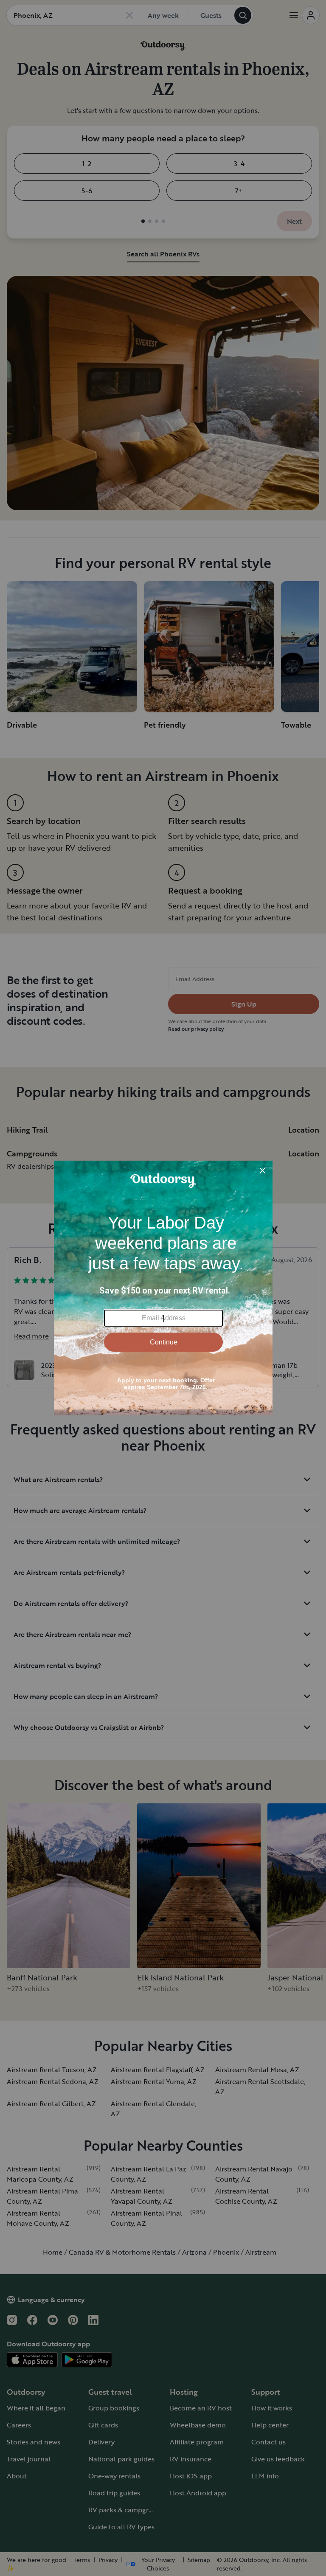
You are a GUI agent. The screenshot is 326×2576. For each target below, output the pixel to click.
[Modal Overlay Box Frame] (163, 1288)
